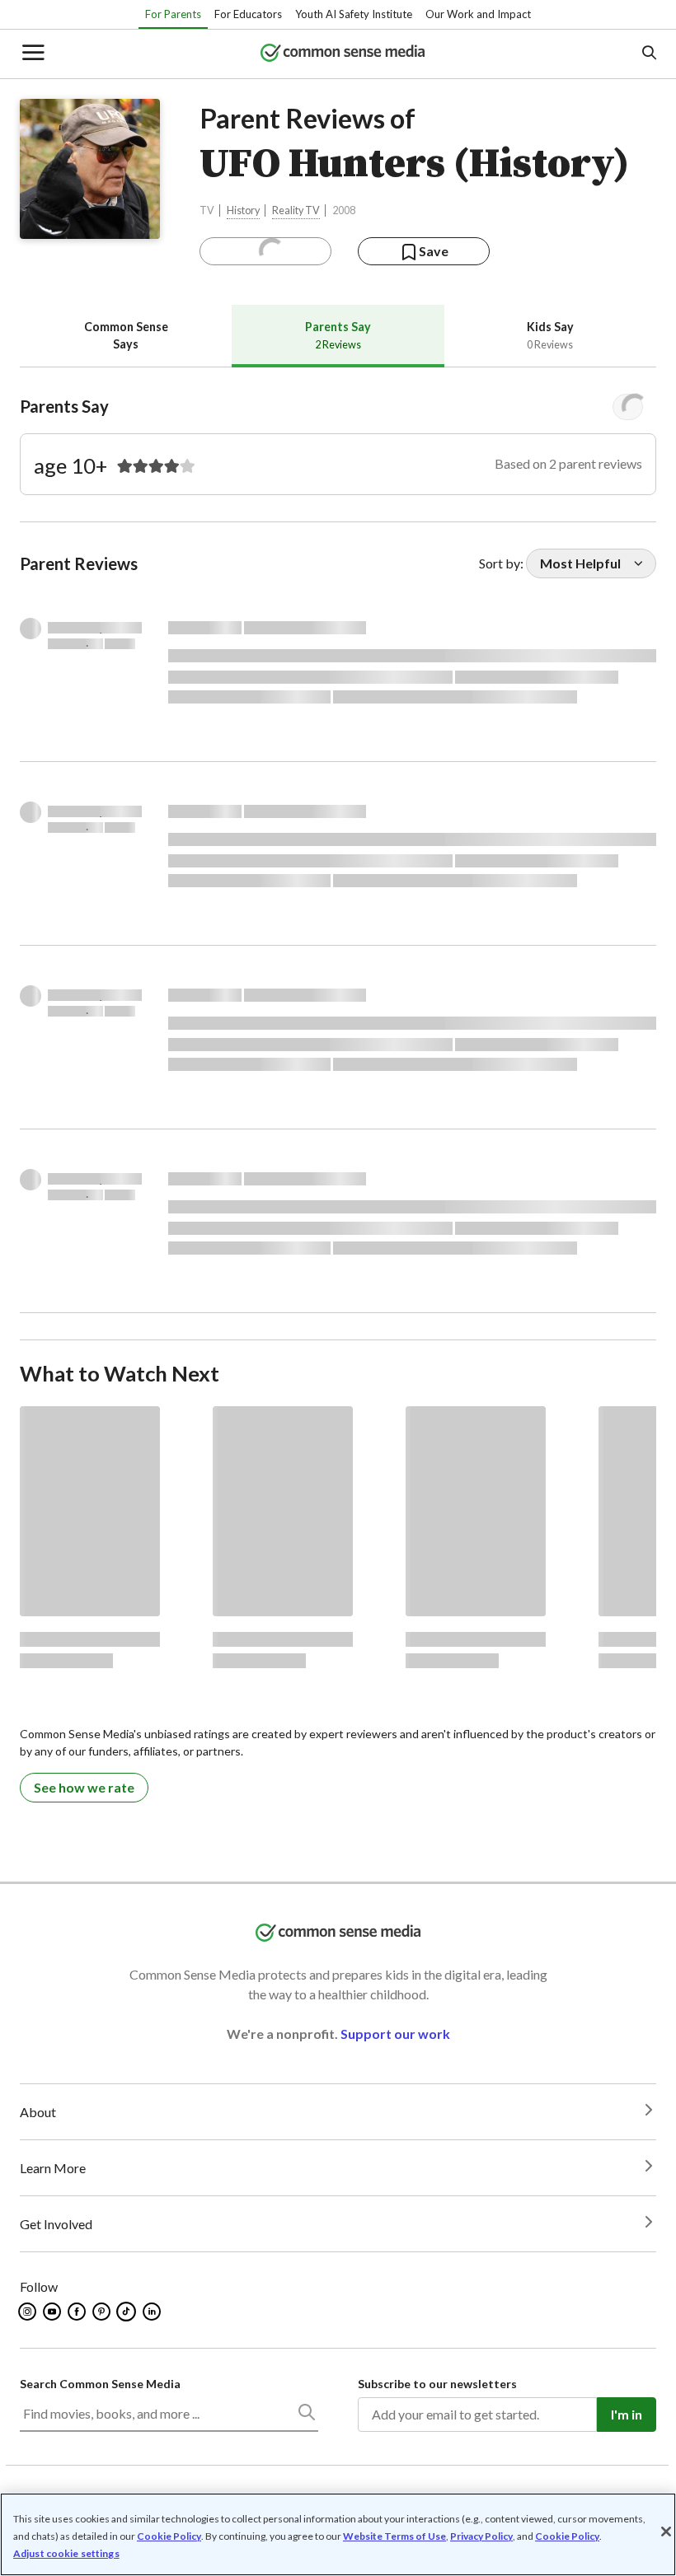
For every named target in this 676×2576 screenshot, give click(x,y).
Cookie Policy (169, 2536)
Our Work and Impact (478, 14)
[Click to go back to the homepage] (343, 54)
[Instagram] (28, 2312)
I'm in (627, 2414)
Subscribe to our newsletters (437, 2384)
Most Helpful (580, 563)
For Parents (173, 14)
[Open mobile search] (648, 54)
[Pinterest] (103, 2312)
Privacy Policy (481, 2536)
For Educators (248, 14)
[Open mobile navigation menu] (32, 54)
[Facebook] (78, 2312)
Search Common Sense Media (100, 2384)
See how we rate (84, 1787)
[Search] (306, 2415)
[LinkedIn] (153, 2312)
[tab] (126, 336)
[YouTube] (53, 2312)
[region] (338, 2534)
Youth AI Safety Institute (354, 14)
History (243, 210)
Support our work (395, 2034)
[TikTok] (128, 2312)
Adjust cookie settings (66, 2554)
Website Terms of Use (394, 2536)
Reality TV (296, 210)
